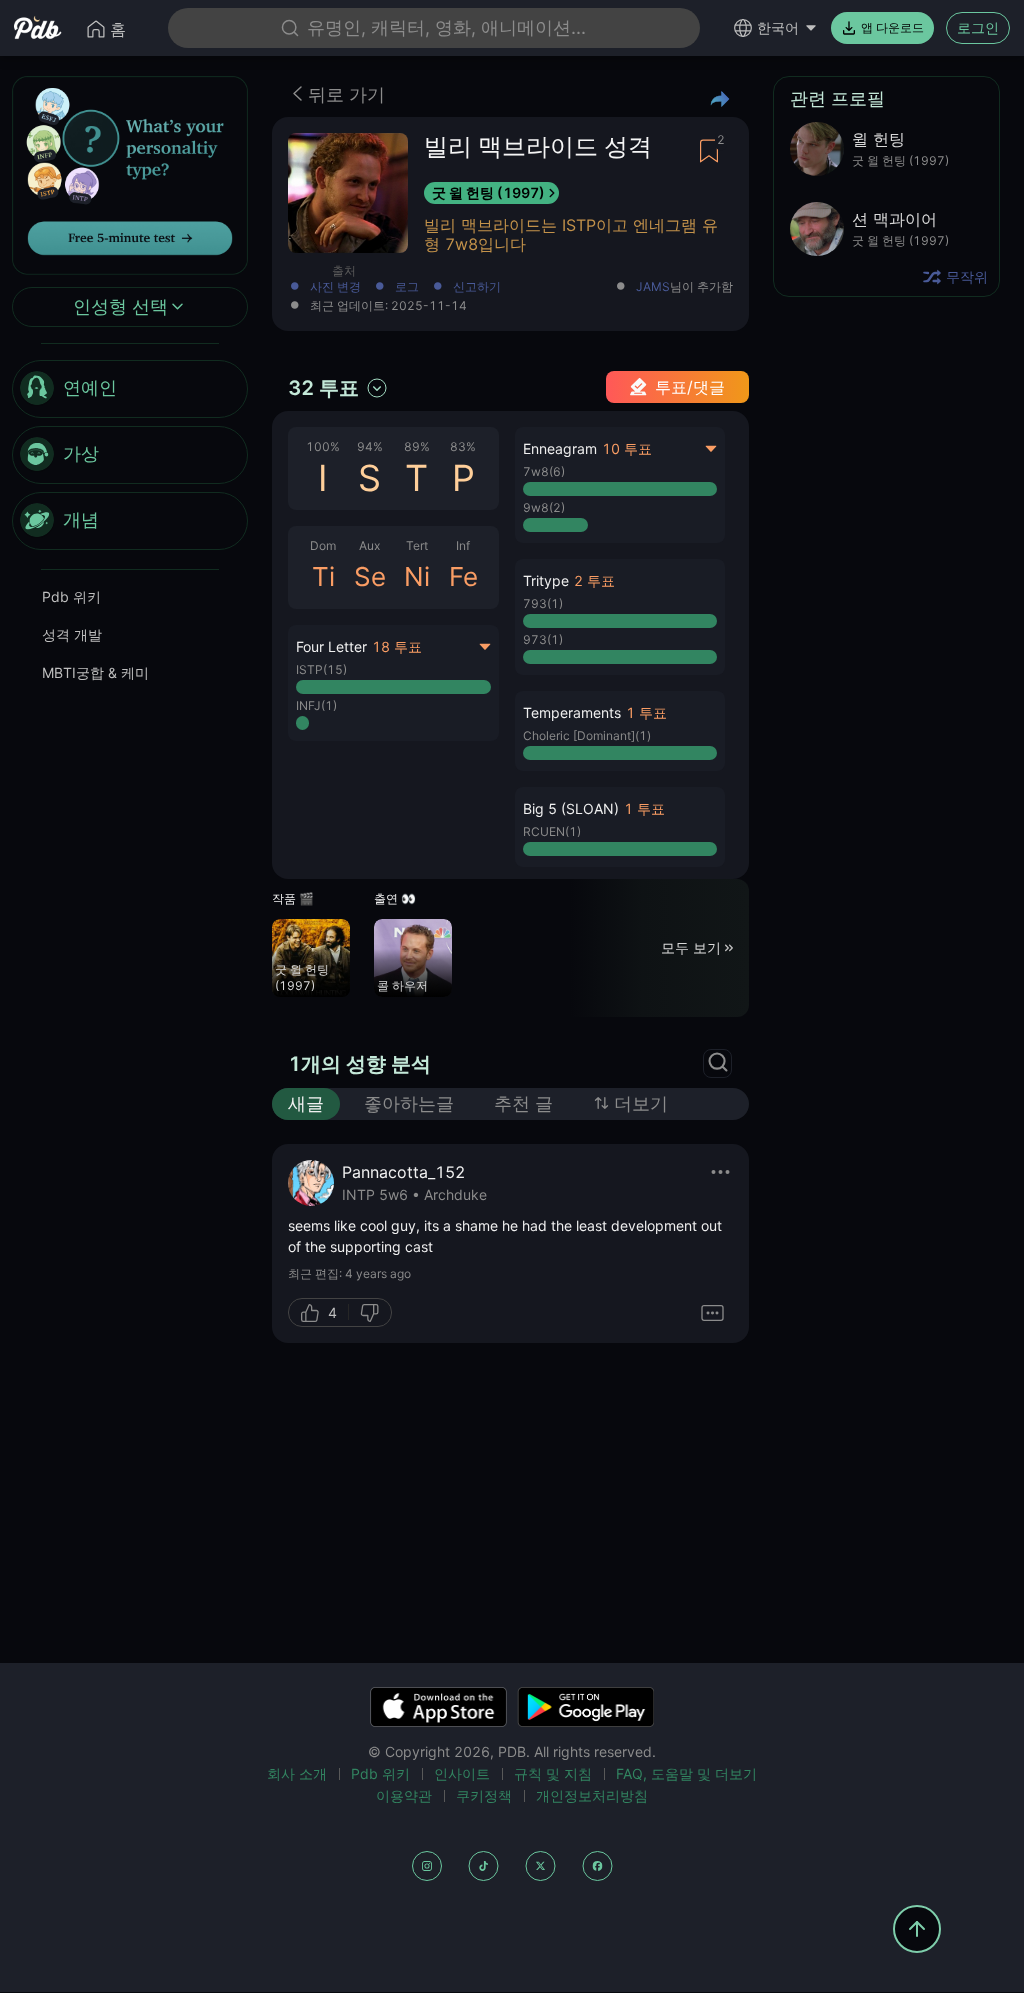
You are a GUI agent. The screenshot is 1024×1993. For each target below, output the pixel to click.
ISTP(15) (321, 669)
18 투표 (397, 646)
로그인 (978, 27)
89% (417, 446)
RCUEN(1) (552, 831)
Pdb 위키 (71, 596)
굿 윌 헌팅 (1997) (488, 192)
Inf (463, 545)
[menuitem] (130, 389)
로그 (407, 287)
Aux (369, 545)
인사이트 (462, 1773)
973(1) (543, 639)
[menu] (130, 455)
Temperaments (572, 712)
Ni (417, 576)
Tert (417, 545)
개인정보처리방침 (592, 1795)
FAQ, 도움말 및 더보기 (686, 1773)
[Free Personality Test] (130, 173)
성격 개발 (72, 634)
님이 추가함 (684, 287)
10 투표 (627, 448)
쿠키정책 (484, 1795)
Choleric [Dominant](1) (587, 735)
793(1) (543, 603)
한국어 (778, 27)
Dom (323, 545)
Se (370, 576)
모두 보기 (691, 947)
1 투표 (646, 712)
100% (323, 446)
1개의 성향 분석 (359, 1064)
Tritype (546, 580)
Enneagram (560, 448)
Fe (463, 576)
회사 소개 (297, 1773)
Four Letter (331, 646)
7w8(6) (544, 471)
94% (370, 446)
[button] (620, 617)
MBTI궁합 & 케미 (95, 672)
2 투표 (594, 580)
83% (463, 446)
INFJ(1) (316, 705)
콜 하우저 (402, 985)
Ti (323, 576)
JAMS (653, 287)
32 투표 (323, 388)
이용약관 (404, 1795)
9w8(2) (544, 507)
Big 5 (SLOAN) (571, 808)
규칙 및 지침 (553, 1773)
